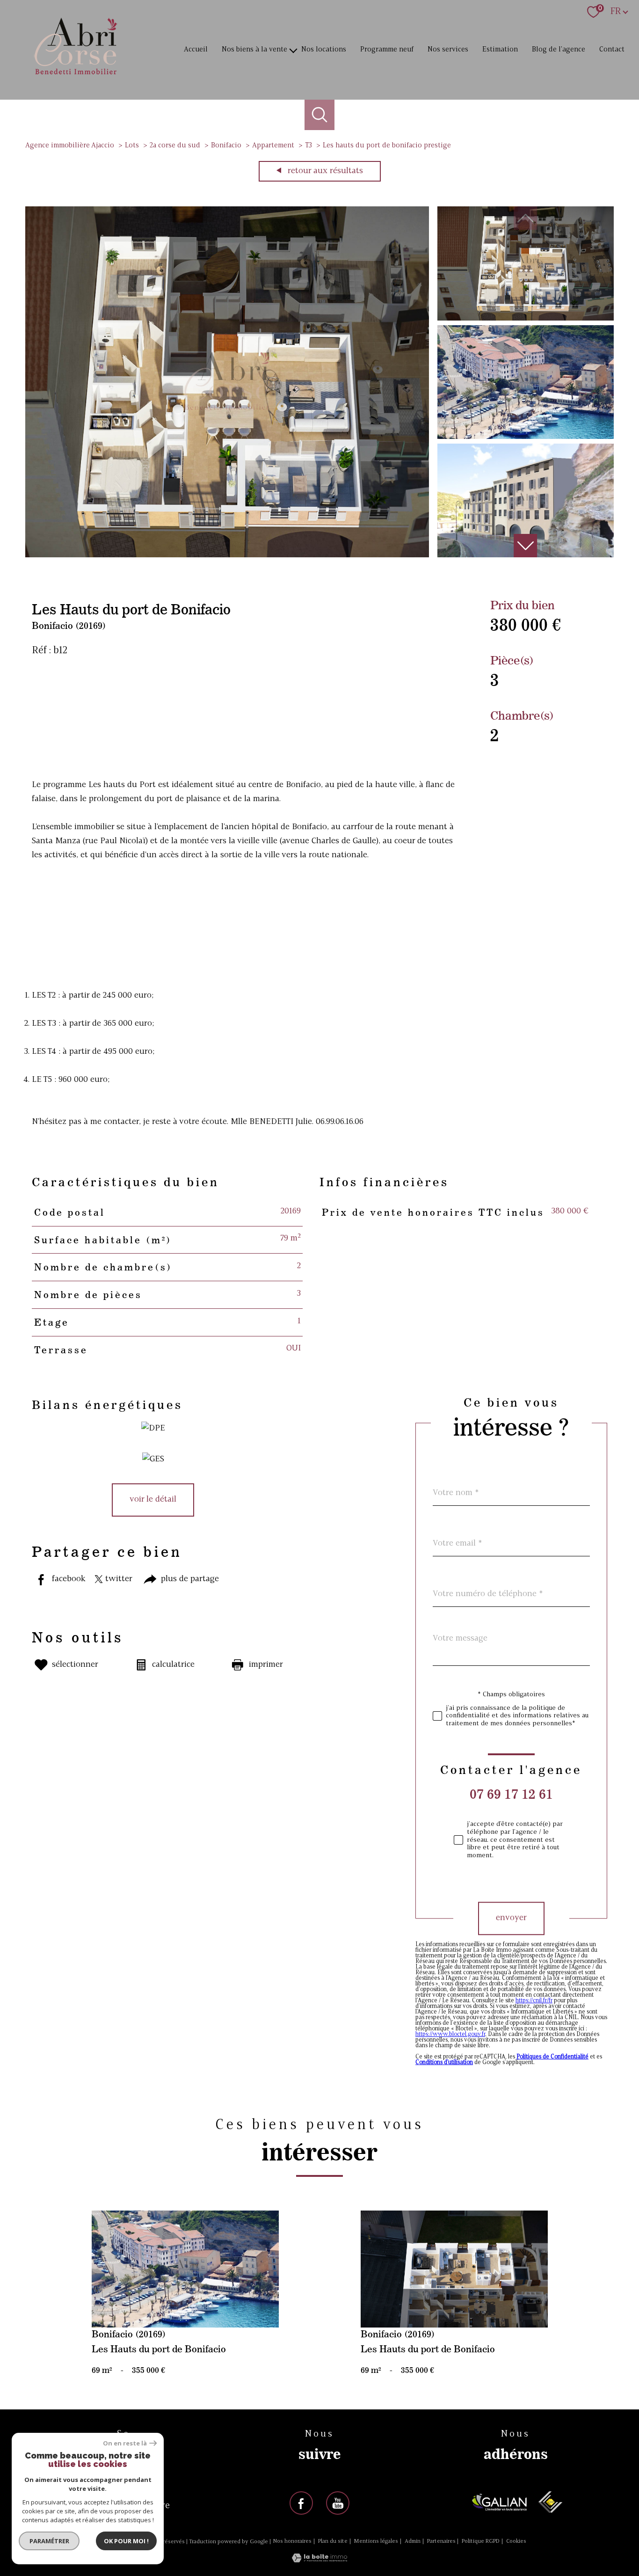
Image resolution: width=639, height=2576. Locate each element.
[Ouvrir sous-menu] (294, 50)
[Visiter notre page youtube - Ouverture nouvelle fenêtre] (338, 2503)
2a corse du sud (175, 146)
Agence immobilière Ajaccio (70, 146)
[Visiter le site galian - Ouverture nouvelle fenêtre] (500, 2502)
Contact (612, 50)
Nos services (448, 50)
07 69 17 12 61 (511, 1794)
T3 (309, 146)
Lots (132, 146)
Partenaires (441, 2541)
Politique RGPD (481, 2541)
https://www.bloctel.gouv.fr (450, 2035)
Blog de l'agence (559, 50)
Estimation (500, 50)
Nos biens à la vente (254, 50)
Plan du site (333, 2541)
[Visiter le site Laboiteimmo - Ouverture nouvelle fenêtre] (319, 2560)
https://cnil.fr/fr (534, 2001)
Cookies (516, 2541)
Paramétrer (49, 2541)
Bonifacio (226, 146)
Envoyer (511, 1918)
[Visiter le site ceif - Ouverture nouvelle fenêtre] (550, 2502)
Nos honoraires (292, 2541)
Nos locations (324, 50)
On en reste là (125, 2443)
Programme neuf (387, 50)
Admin (413, 2541)
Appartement (273, 146)
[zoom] (227, 555)
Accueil (196, 50)
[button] (525, 546)
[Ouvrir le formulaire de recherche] (320, 115)
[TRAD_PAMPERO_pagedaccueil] (76, 76)
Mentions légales (376, 2541)
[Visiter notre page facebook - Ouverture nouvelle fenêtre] (301, 2503)
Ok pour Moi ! (126, 2541)
